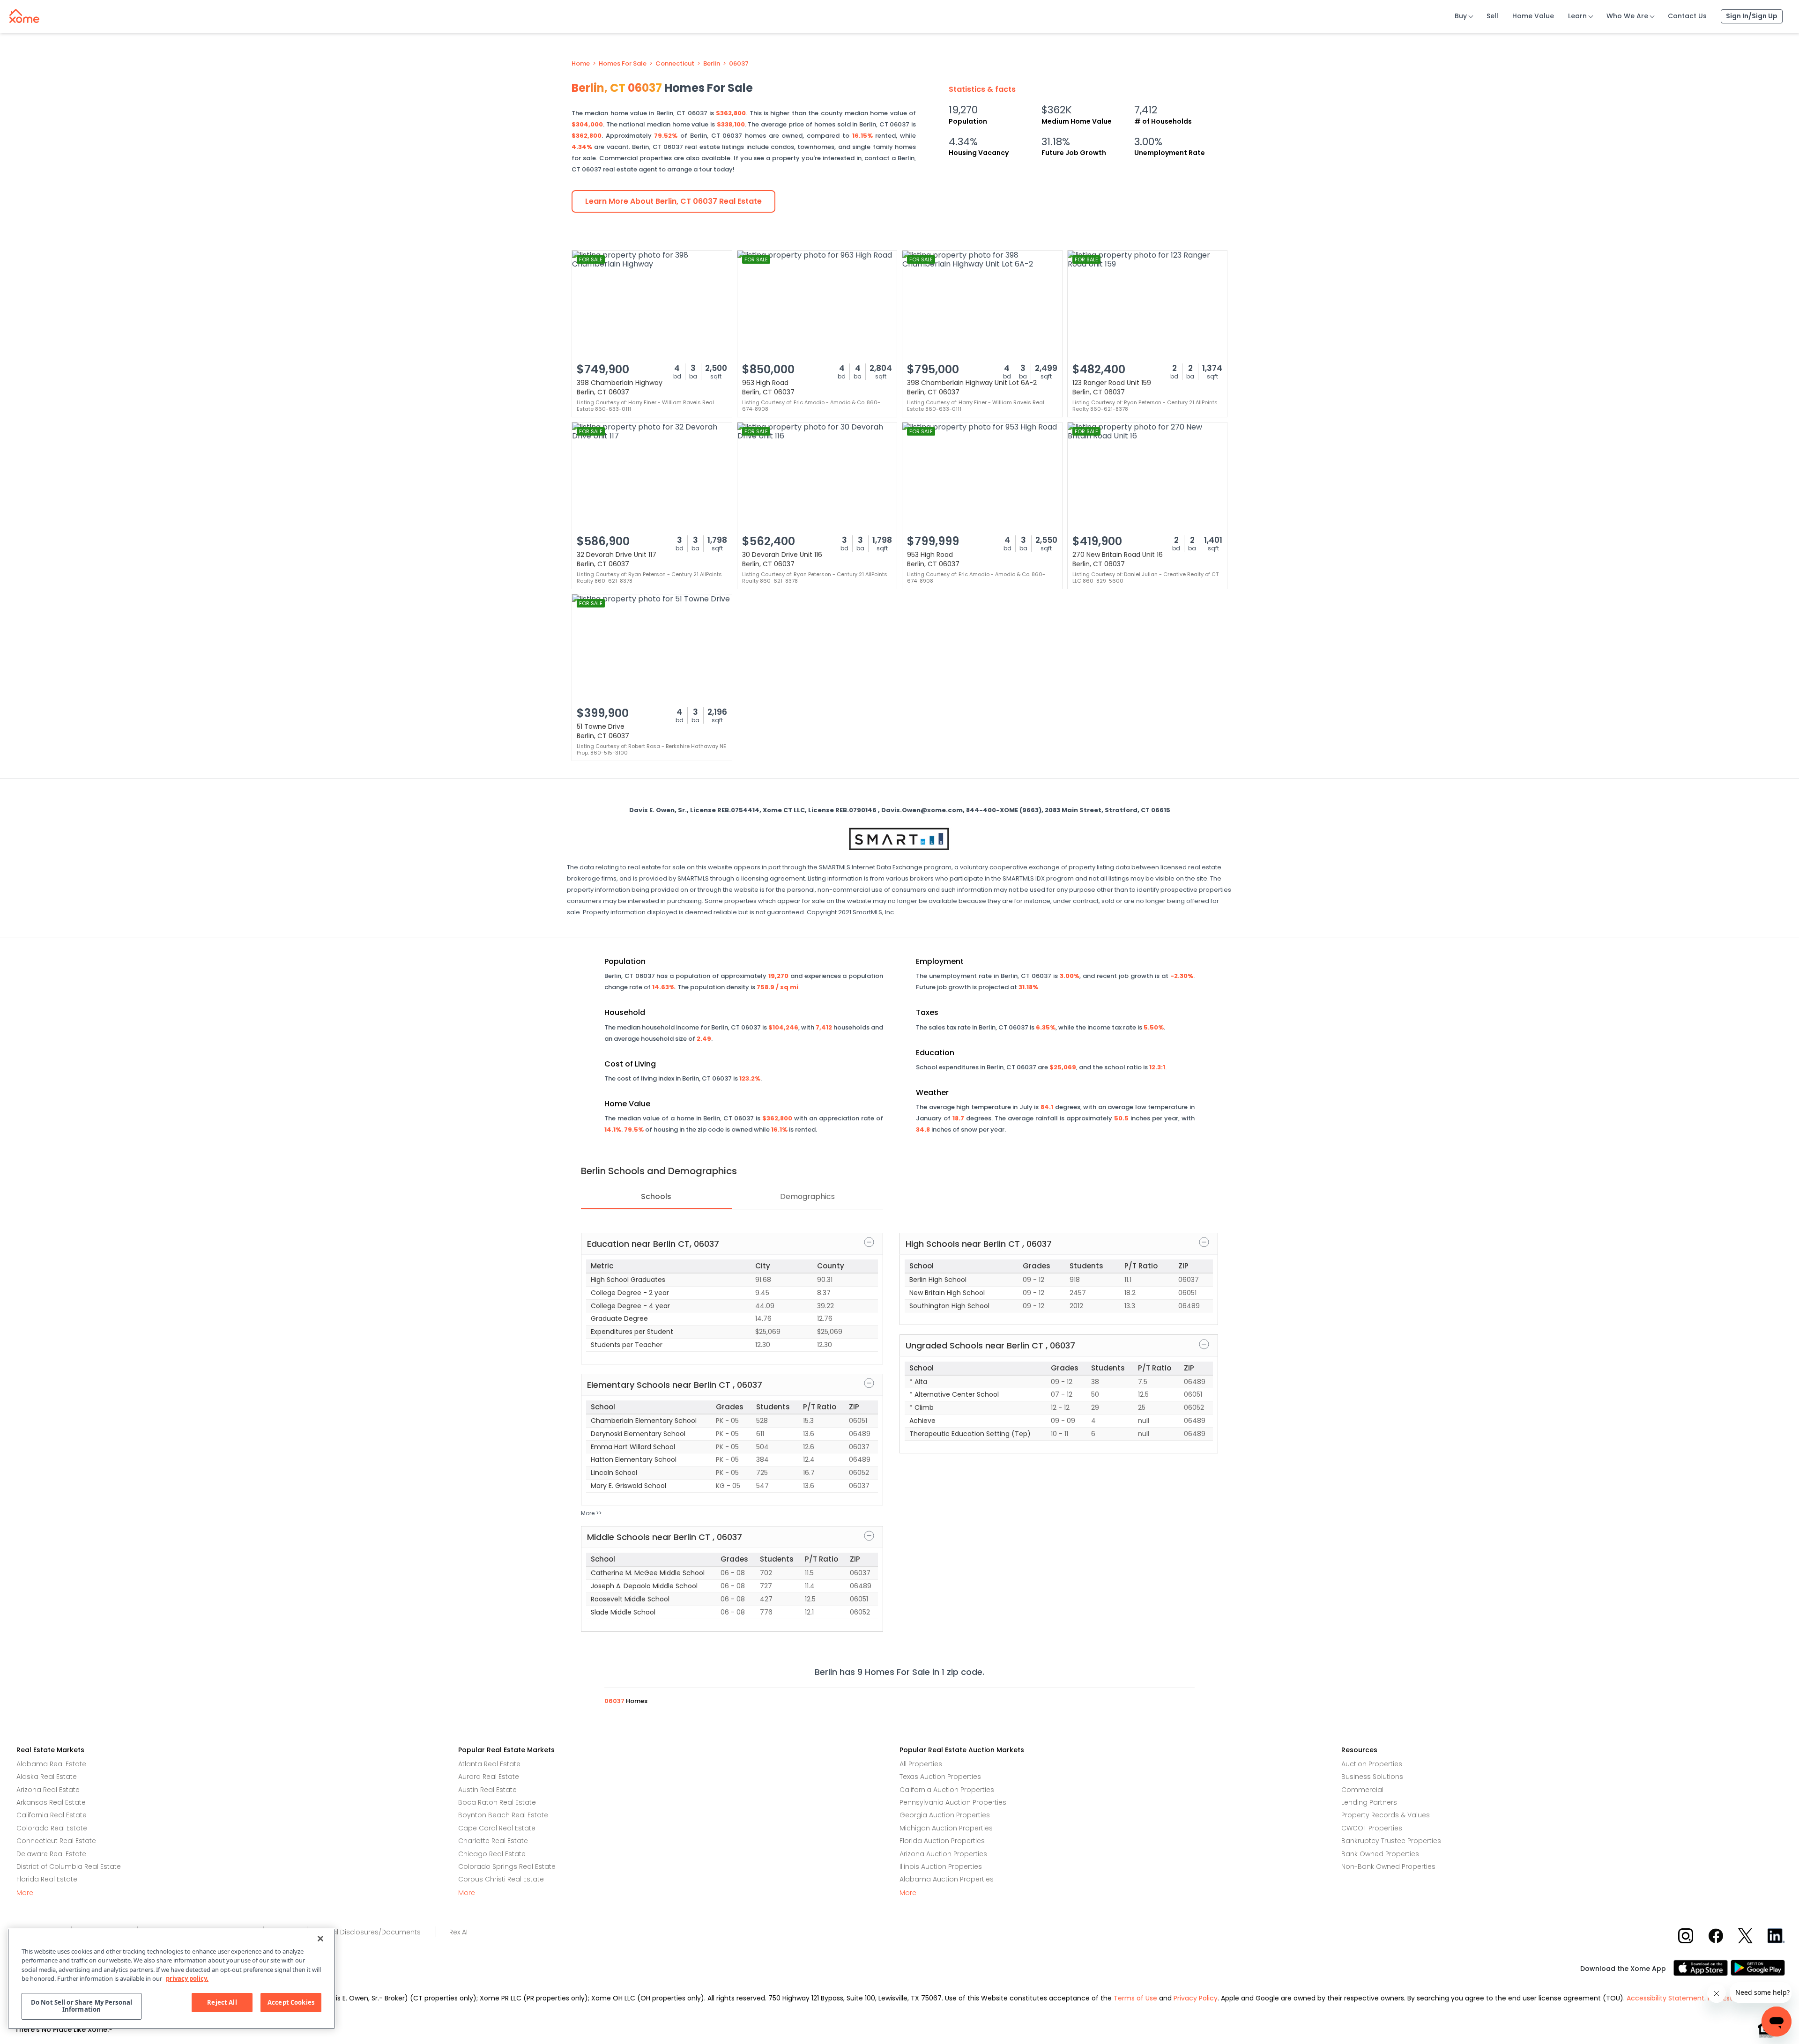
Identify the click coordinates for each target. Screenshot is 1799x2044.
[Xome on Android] (1758, 1967)
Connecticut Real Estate (56, 1841)
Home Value (1533, 16)
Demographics (807, 1196)
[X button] (1746, 1936)
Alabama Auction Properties (947, 1879)
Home (581, 64)
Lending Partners (1369, 1802)
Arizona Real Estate (48, 1790)
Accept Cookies (291, 2002)
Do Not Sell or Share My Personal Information (82, 2006)
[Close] (320, 1939)
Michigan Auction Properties (946, 1828)
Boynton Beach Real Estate (503, 1815)
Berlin (712, 64)
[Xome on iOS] (1702, 1967)
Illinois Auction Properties (941, 1866)
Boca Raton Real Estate (497, 1802)
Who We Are (1627, 16)
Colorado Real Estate (52, 1828)
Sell (1492, 16)
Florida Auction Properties (942, 1841)
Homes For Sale (623, 64)
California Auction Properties (947, 1790)
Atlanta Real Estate (489, 1764)
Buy (1461, 16)
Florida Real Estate (47, 1879)
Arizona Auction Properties (943, 1854)
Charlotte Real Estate (493, 1841)
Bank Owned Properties (1380, 1854)
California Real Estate (52, 1815)
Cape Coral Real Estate (497, 1828)
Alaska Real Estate (47, 1777)
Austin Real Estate (487, 1790)
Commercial (1362, 1790)
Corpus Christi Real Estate (501, 1879)
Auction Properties (1372, 1764)
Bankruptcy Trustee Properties (1391, 1841)
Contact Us (1687, 16)
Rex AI (458, 1932)
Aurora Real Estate (489, 1777)
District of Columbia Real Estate (69, 1866)
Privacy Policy (1196, 1998)
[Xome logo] (24, 14)
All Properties (921, 1764)
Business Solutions (1372, 1777)
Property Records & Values (1386, 1815)
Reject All (222, 2002)
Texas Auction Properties (940, 1777)
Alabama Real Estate (51, 1764)
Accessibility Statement (1665, 1998)
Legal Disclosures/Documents (371, 1932)
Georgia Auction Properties (945, 1815)
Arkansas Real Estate (51, 1802)
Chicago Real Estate (492, 1854)
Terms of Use (1135, 1998)
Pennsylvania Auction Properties (953, 1802)
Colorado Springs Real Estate (507, 1866)
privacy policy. (187, 1978)
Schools (656, 1196)
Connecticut (675, 64)
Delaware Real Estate (51, 1854)
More (25, 1893)
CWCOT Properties (1372, 1828)
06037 (739, 64)
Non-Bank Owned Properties (1388, 1866)
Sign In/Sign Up (1752, 16)
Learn (1577, 16)
